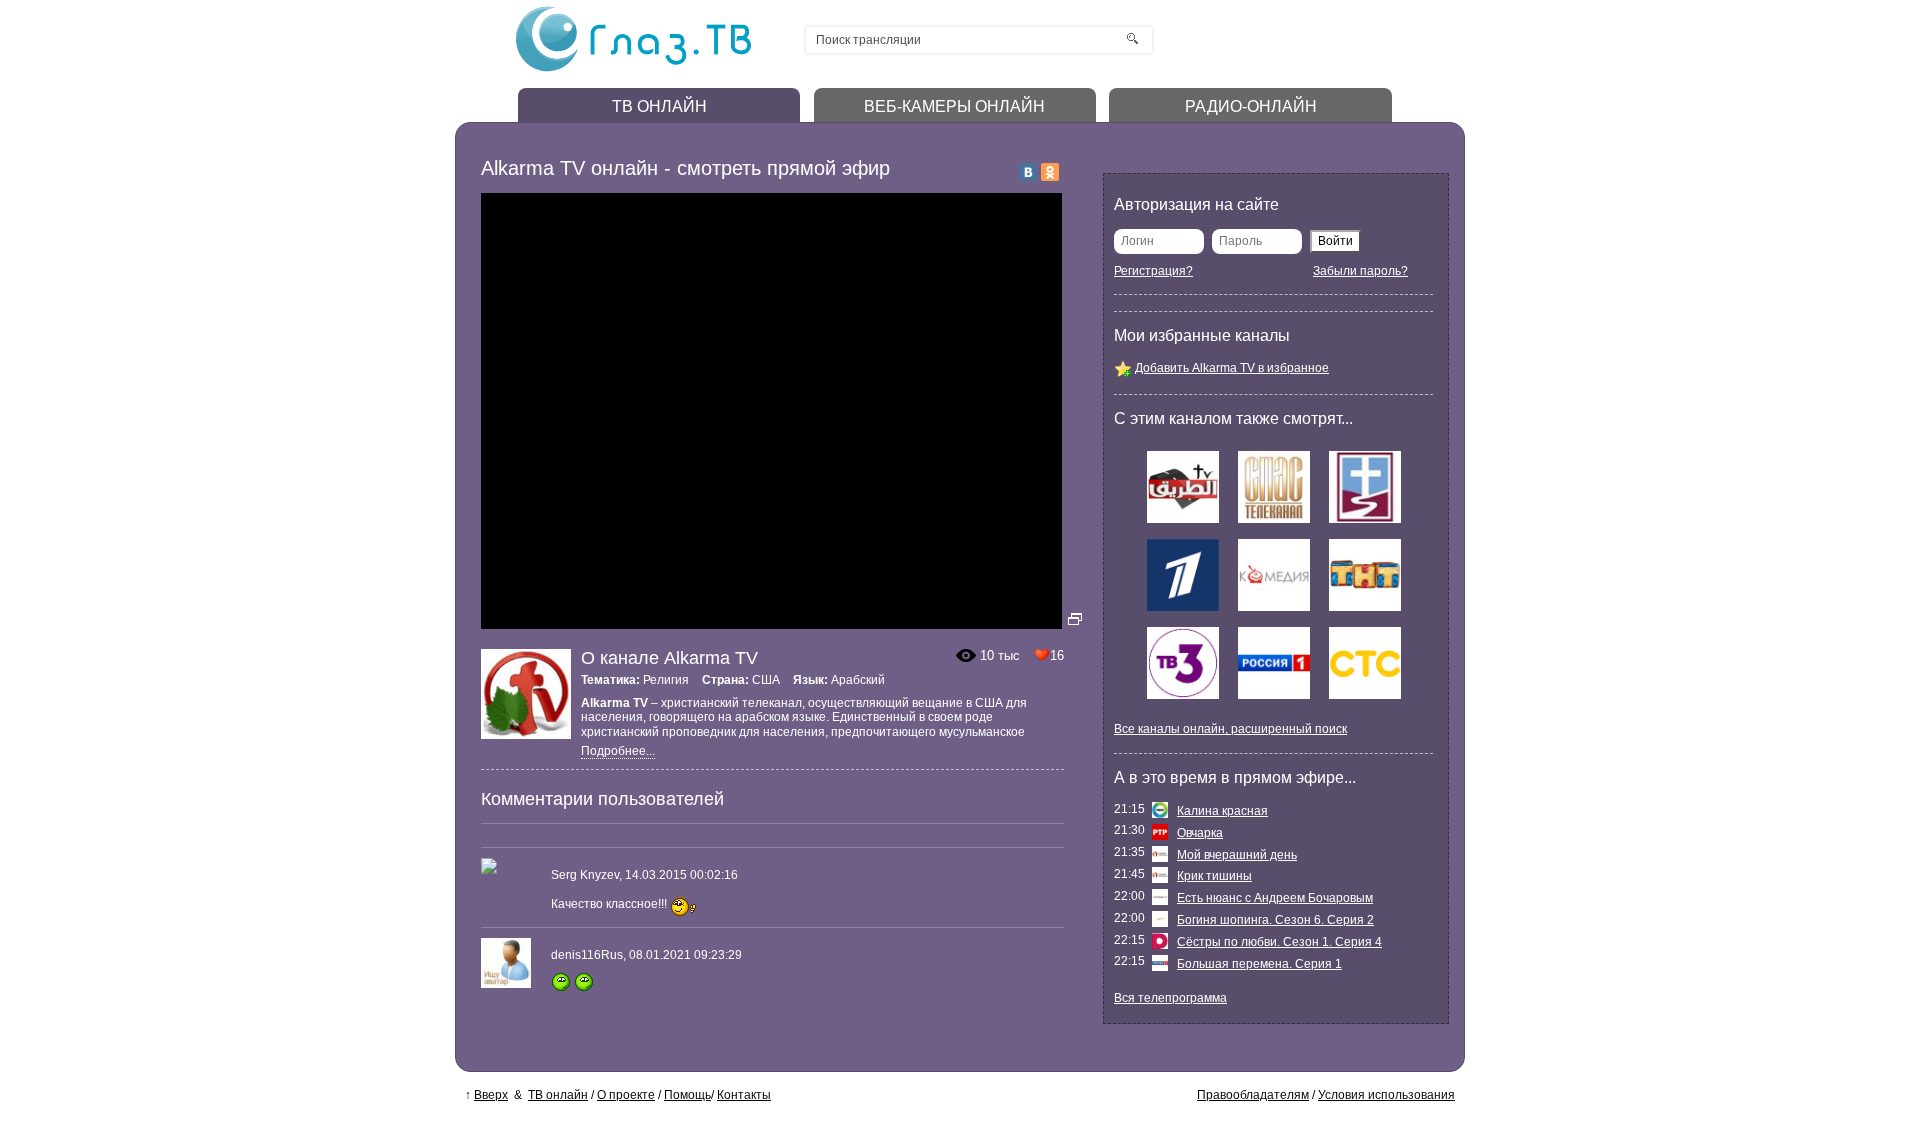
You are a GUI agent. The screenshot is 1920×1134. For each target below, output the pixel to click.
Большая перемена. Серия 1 (1259, 964)
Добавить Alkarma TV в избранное (1232, 368)
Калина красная (1222, 811)
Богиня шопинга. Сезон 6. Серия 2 (1275, 920)
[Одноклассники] (1050, 172)
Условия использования (1386, 1095)
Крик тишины (1214, 876)
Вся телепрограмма (1170, 998)
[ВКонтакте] (1028, 172)
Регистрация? (1153, 271)
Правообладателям (1253, 1095)
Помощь (687, 1095)
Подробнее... (618, 751)
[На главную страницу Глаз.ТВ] (633, 69)
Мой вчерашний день (1237, 855)
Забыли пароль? (1360, 271)
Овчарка (1200, 833)
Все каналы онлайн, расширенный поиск (1230, 729)
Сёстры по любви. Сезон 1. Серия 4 (1279, 942)
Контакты (744, 1095)
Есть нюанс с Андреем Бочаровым (1275, 898)
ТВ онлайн (558, 1095)
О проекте (626, 1095)
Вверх (491, 1095)
